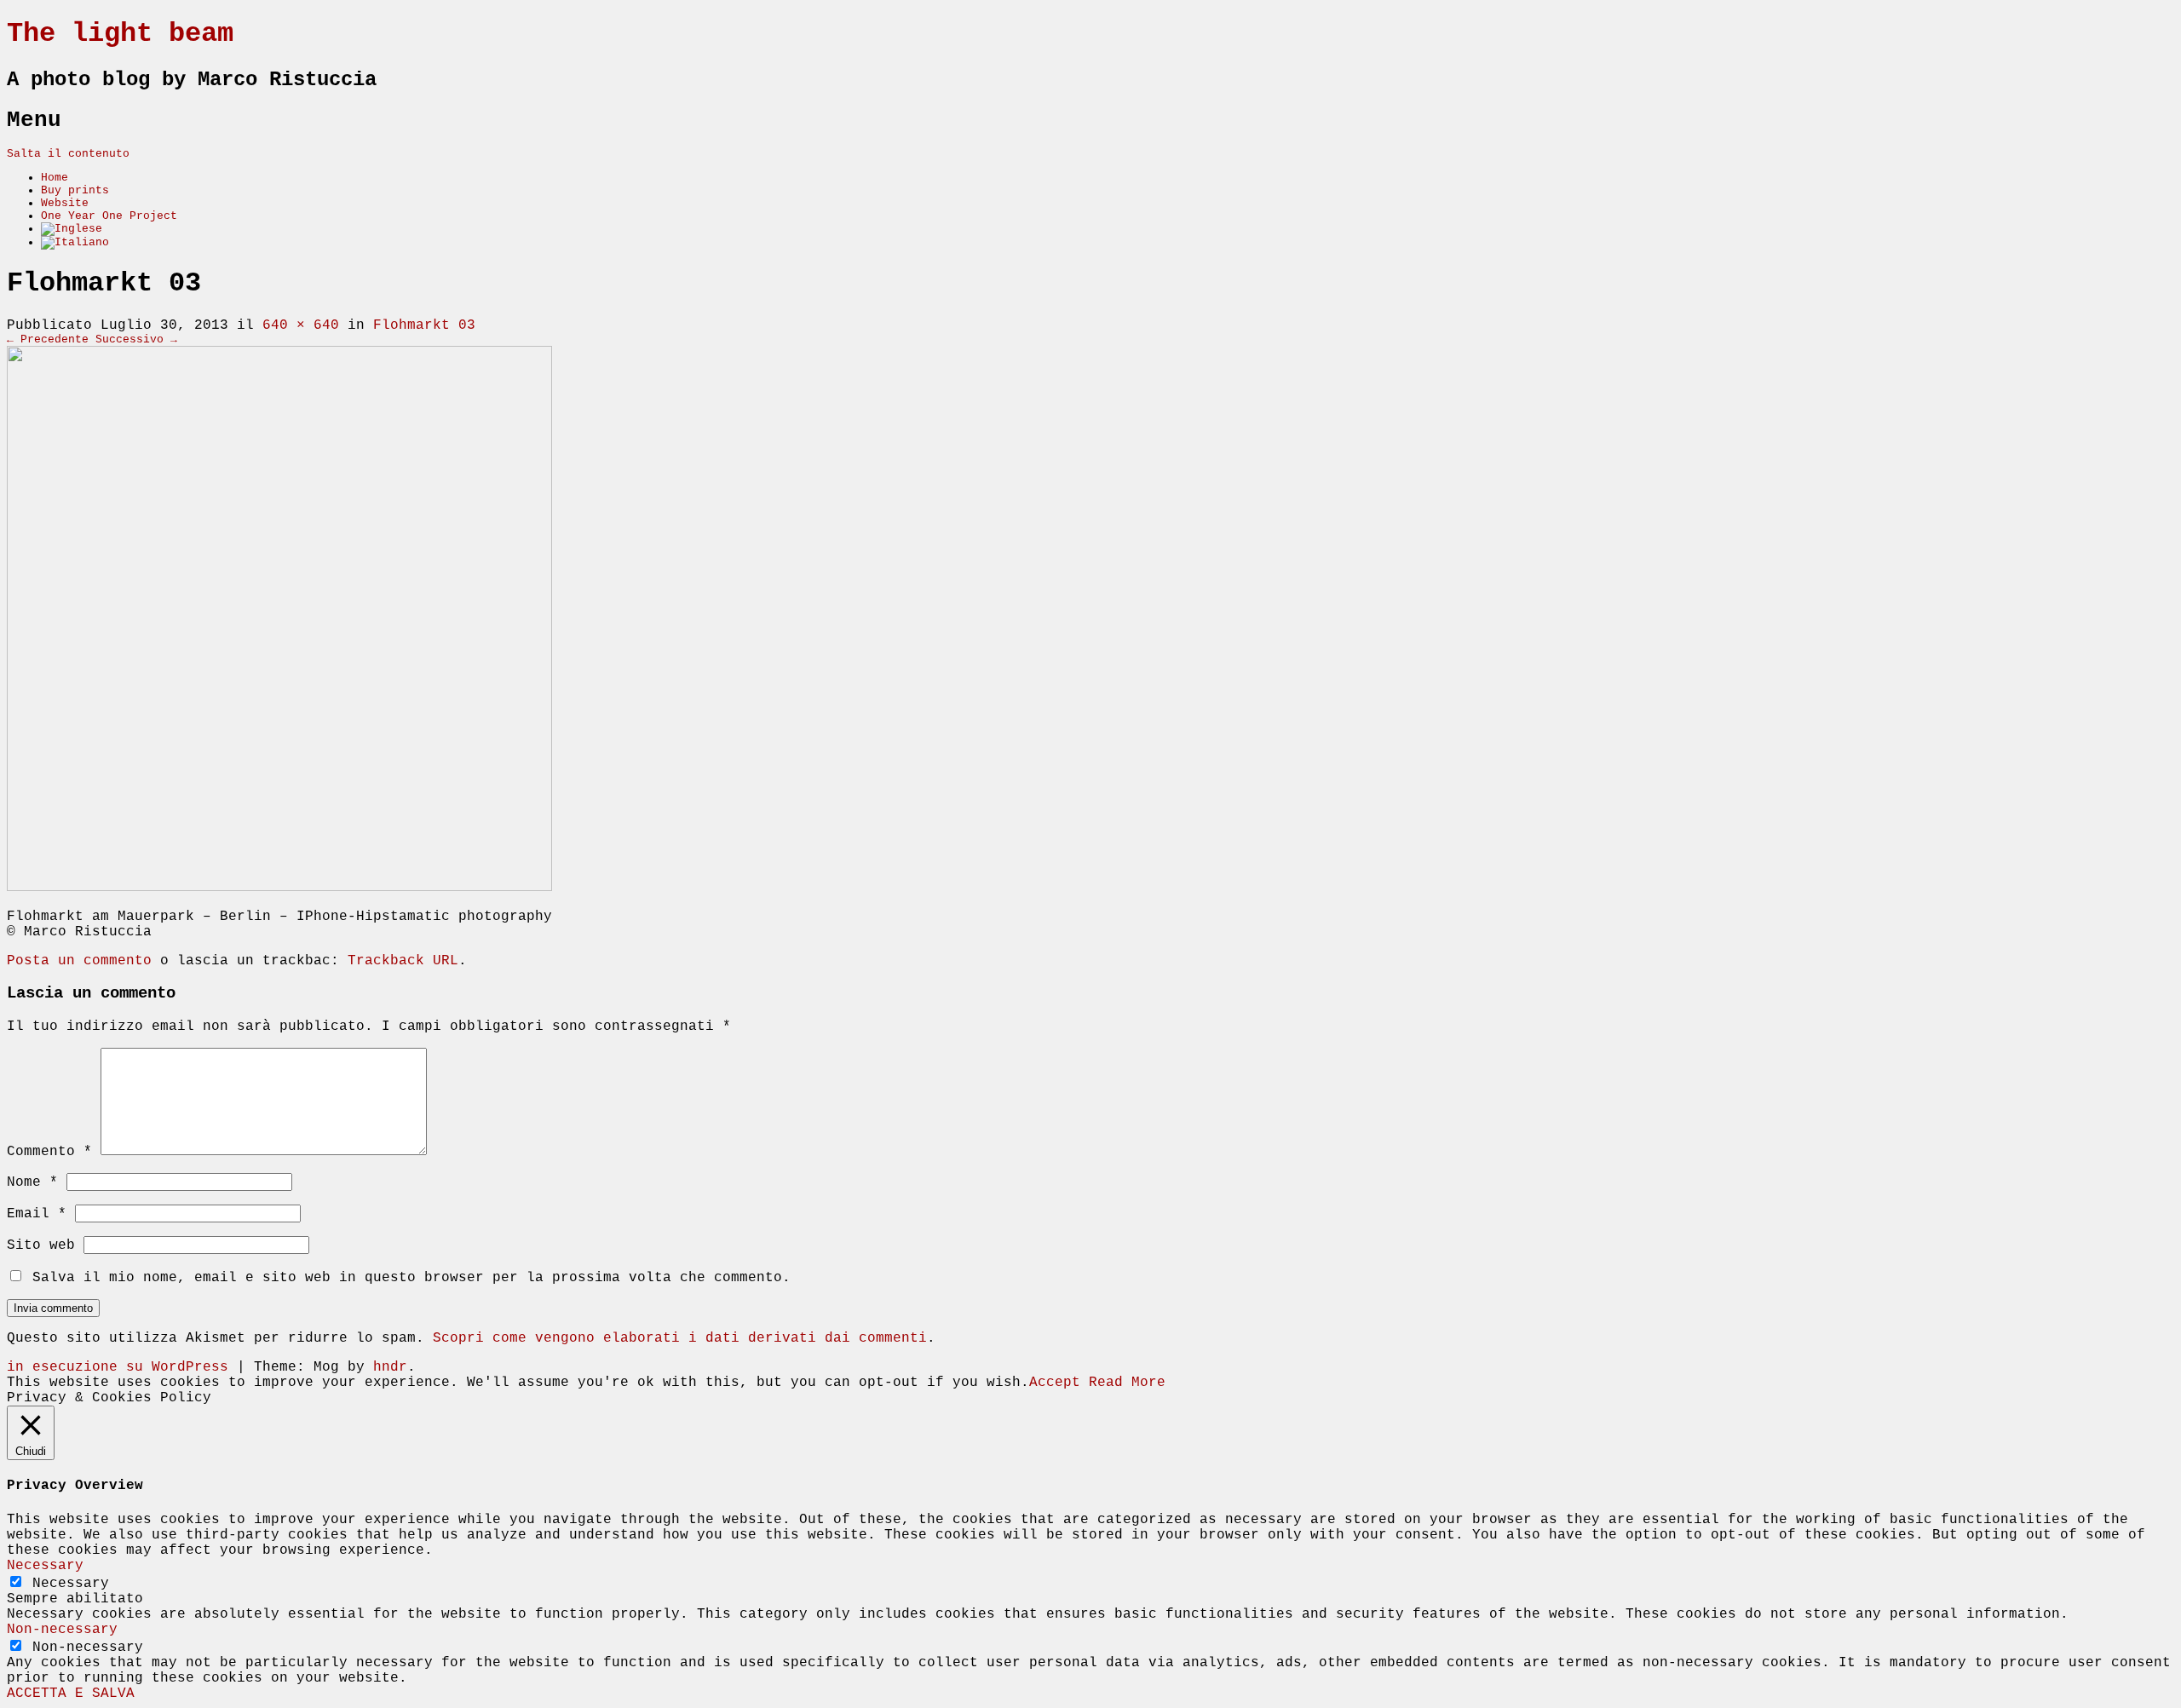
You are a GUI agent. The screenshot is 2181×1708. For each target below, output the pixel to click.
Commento (49, 1152)
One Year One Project (109, 216)
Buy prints (75, 190)
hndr (390, 1367)
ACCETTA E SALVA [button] (71, 1694)
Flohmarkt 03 (424, 325)
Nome (32, 1182)
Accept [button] (1055, 1383)
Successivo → (136, 339)
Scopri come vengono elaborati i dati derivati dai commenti (680, 1338)
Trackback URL (403, 961)
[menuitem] (72, 229)
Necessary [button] (45, 1566)
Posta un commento (79, 961)
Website (65, 203)
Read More (1127, 1383)
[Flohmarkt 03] (279, 888)
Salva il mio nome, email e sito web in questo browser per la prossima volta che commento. (411, 1278)
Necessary (71, 1584)
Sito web (41, 1245)
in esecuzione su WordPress (118, 1367)
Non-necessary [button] (62, 1630)
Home (55, 178)
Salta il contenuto (68, 154)
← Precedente (48, 339)
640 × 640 (301, 325)
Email (37, 1214)
